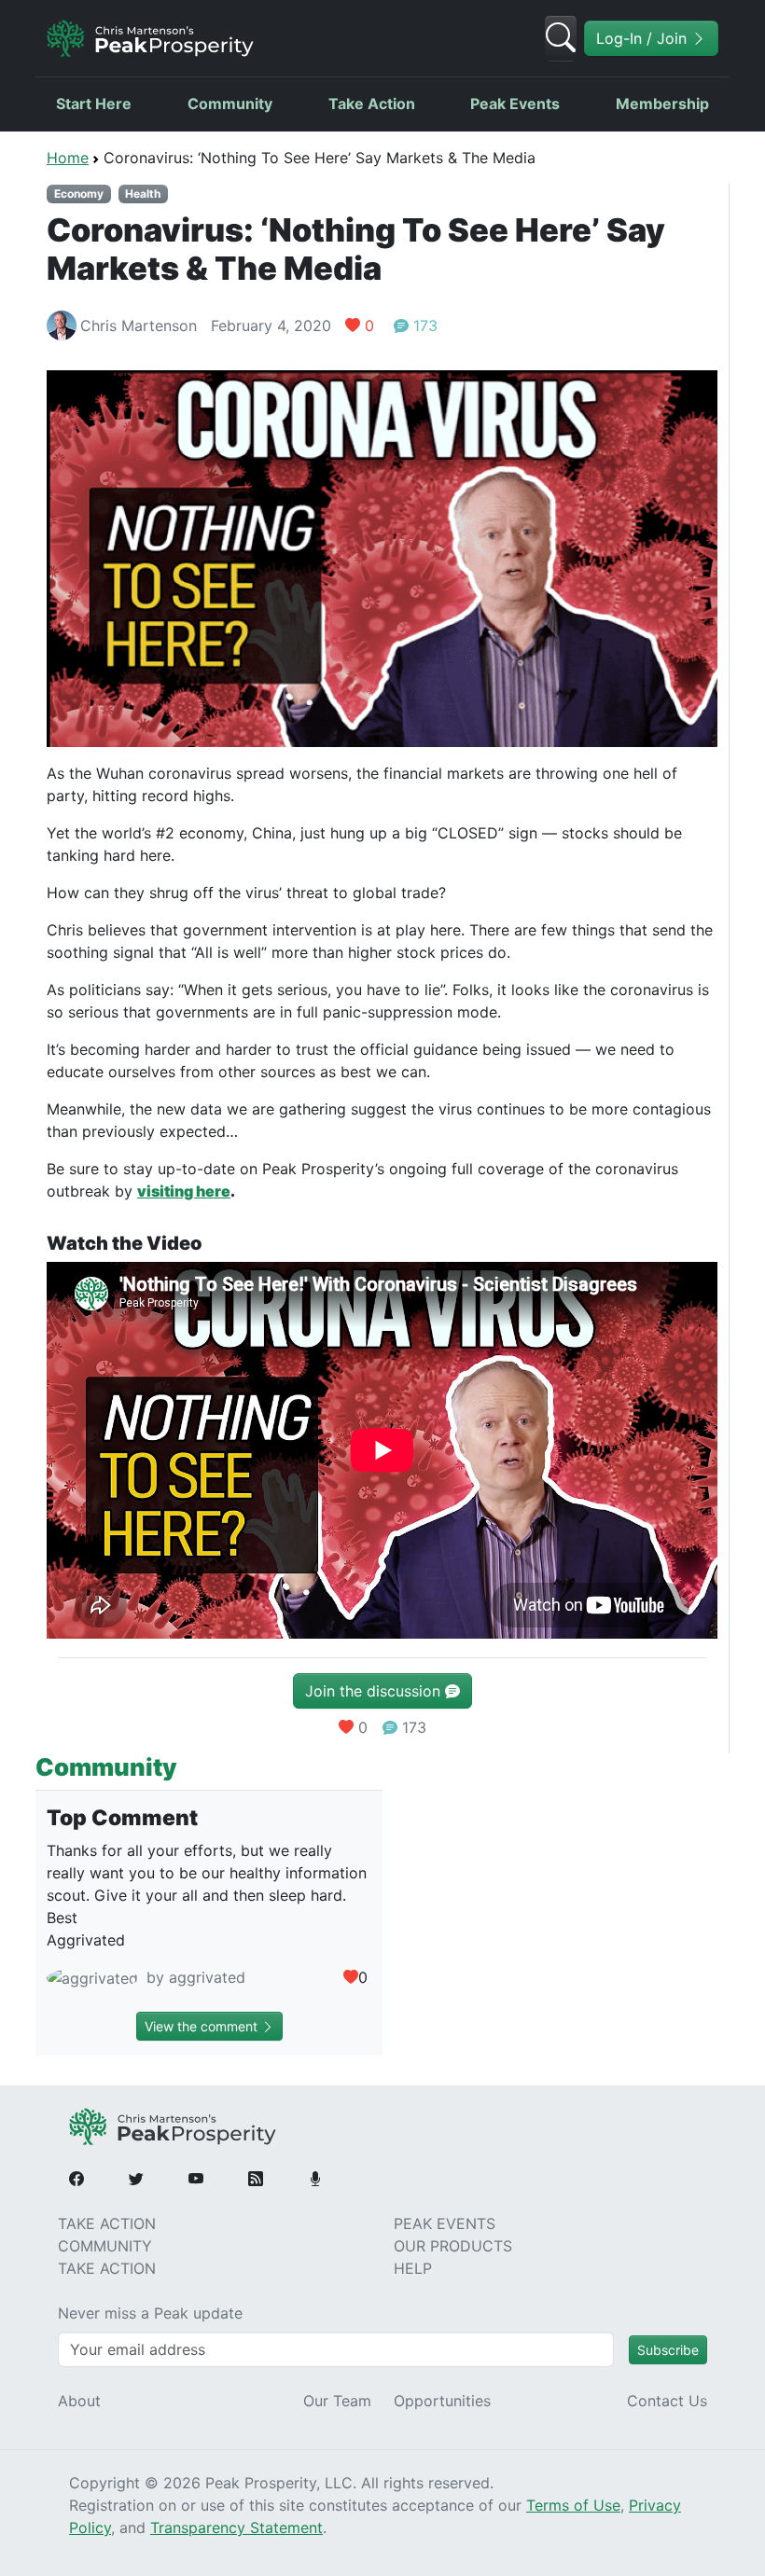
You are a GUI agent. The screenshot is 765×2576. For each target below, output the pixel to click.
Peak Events (515, 104)
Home (68, 158)
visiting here (184, 1191)
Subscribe (668, 2350)
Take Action (372, 104)
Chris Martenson (139, 325)
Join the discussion (375, 1691)
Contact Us (667, 2401)
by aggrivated (194, 1977)
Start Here (94, 104)
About (79, 2401)
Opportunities (442, 2401)
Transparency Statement (236, 2528)
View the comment (203, 2026)
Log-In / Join (644, 38)
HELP (413, 2268)
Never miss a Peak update (150, 2313)
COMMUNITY (105, 2246)
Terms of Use (573, 2505)
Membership (662, 104)
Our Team (337, 2401)
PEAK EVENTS (445, 2223)
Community (230, 104)
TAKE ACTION (107, 2223)
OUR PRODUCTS (453, 2246)
